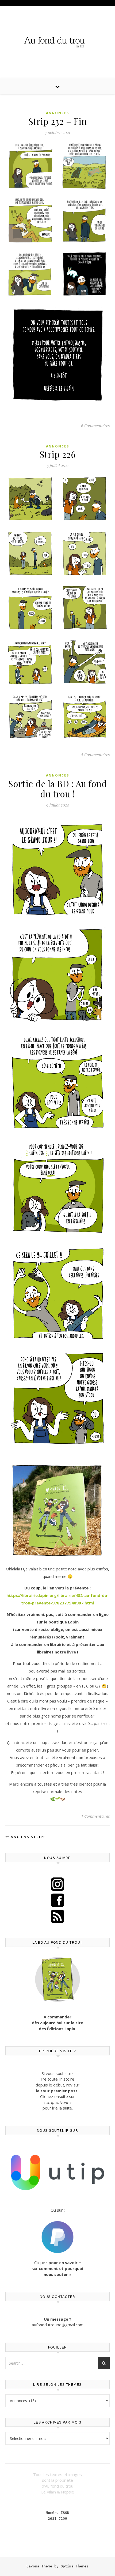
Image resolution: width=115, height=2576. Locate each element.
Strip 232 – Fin (58, 121)
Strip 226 (58, 454)
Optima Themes (75, 2566)
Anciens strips (28, 1837)
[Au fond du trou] (57, 41)
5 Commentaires (95, 755)
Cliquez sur (57, 2268)
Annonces (57, 113)
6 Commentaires (95, 425)
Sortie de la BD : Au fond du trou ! (58, 789)
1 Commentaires (95, 1816)
